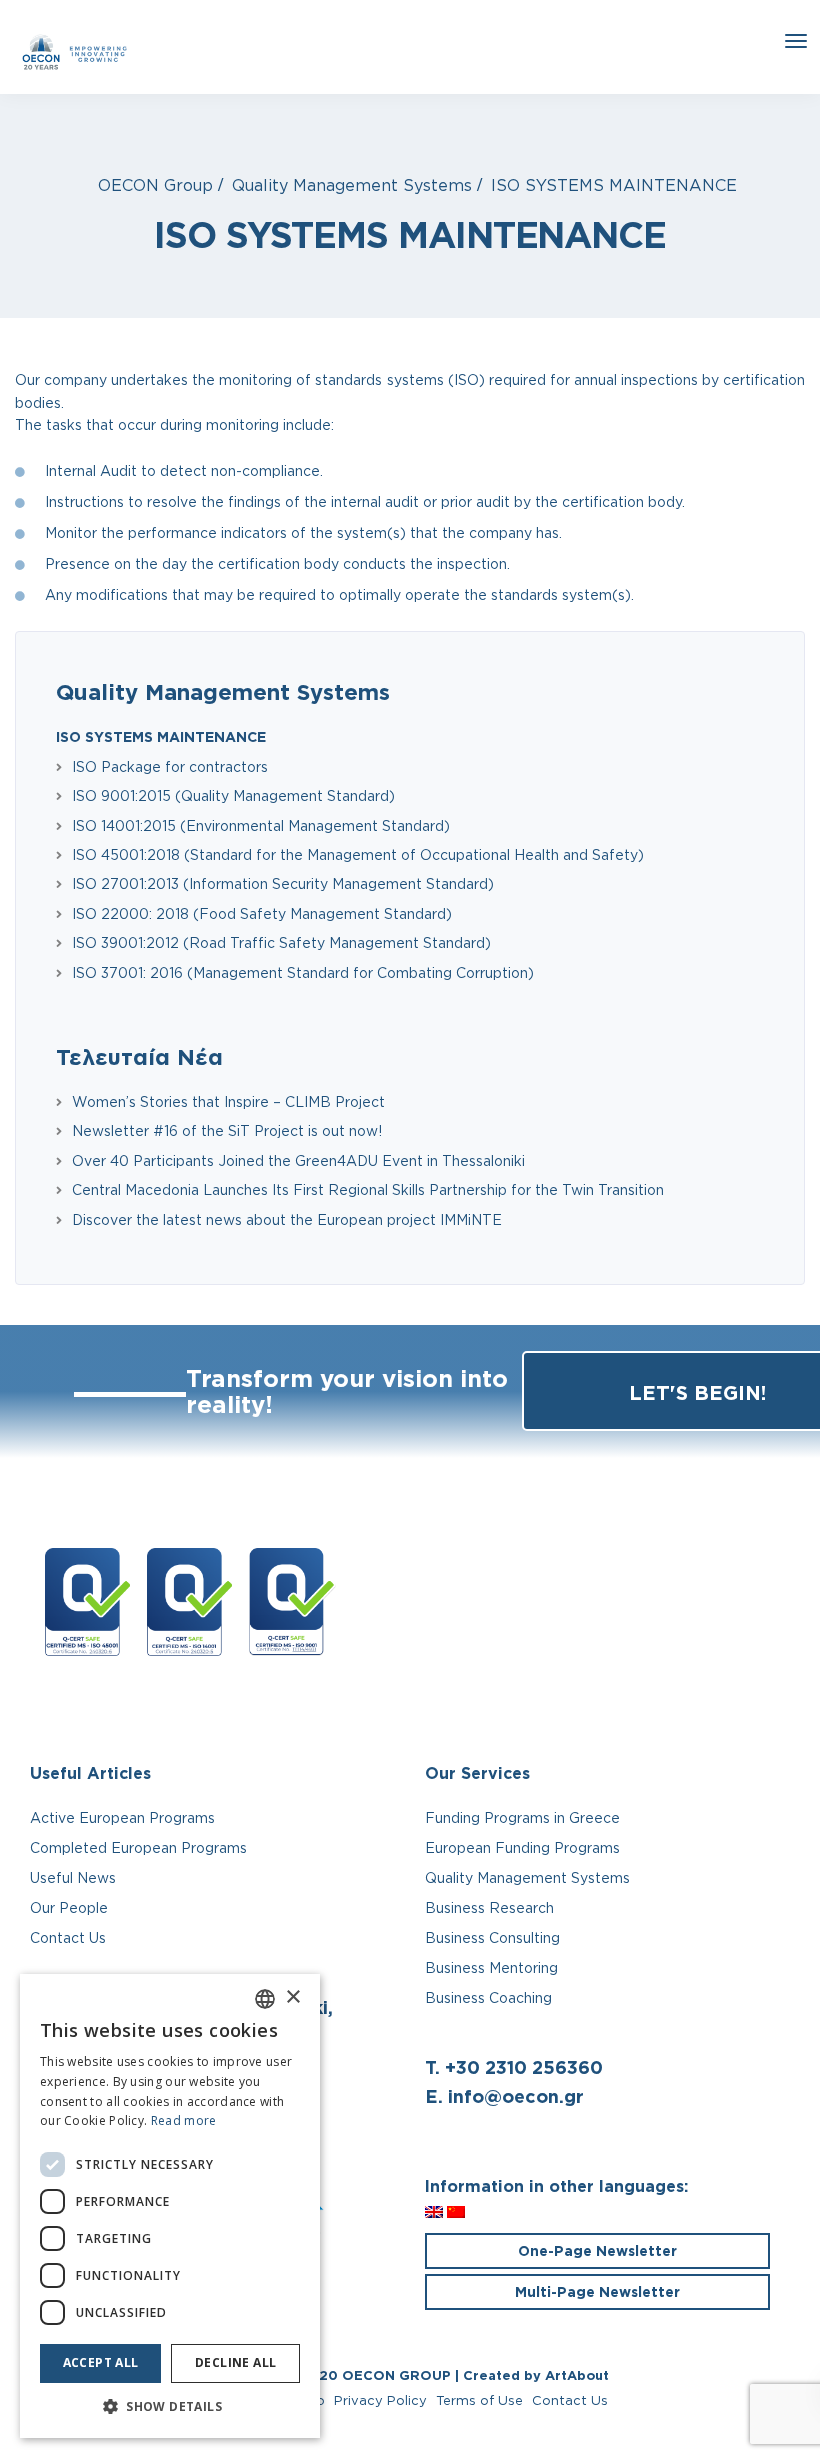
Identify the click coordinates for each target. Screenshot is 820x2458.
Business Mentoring (491, 1967)
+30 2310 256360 (524, 2067)
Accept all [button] (101, 2362)
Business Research (489, 1907)
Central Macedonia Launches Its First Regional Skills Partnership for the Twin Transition (368, 1189)
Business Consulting (492, 1937)
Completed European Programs (138, 1847)
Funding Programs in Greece (522, 1817)
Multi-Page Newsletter (597, 2291)
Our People (69, 1907)
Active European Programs (122, 1817)
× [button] (292, 1997)
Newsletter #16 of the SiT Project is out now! (227, 1130)
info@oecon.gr (516, 2096)
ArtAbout (577, 2375)
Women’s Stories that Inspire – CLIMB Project (228, 1101)
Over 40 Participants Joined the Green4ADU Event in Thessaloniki (298, 1160)
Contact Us (68, 1937)
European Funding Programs (522, 1847)
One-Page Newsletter (597, 2250)
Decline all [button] (235, 2362)
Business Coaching (488, 1997)
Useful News (73, 1877)
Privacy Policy (380, 2400)
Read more (184, 2120)
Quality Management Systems (223, 691)
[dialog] (170, 2206)
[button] (170, 2407)
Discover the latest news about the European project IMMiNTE (287, 1219)
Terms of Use (479, 2400)
